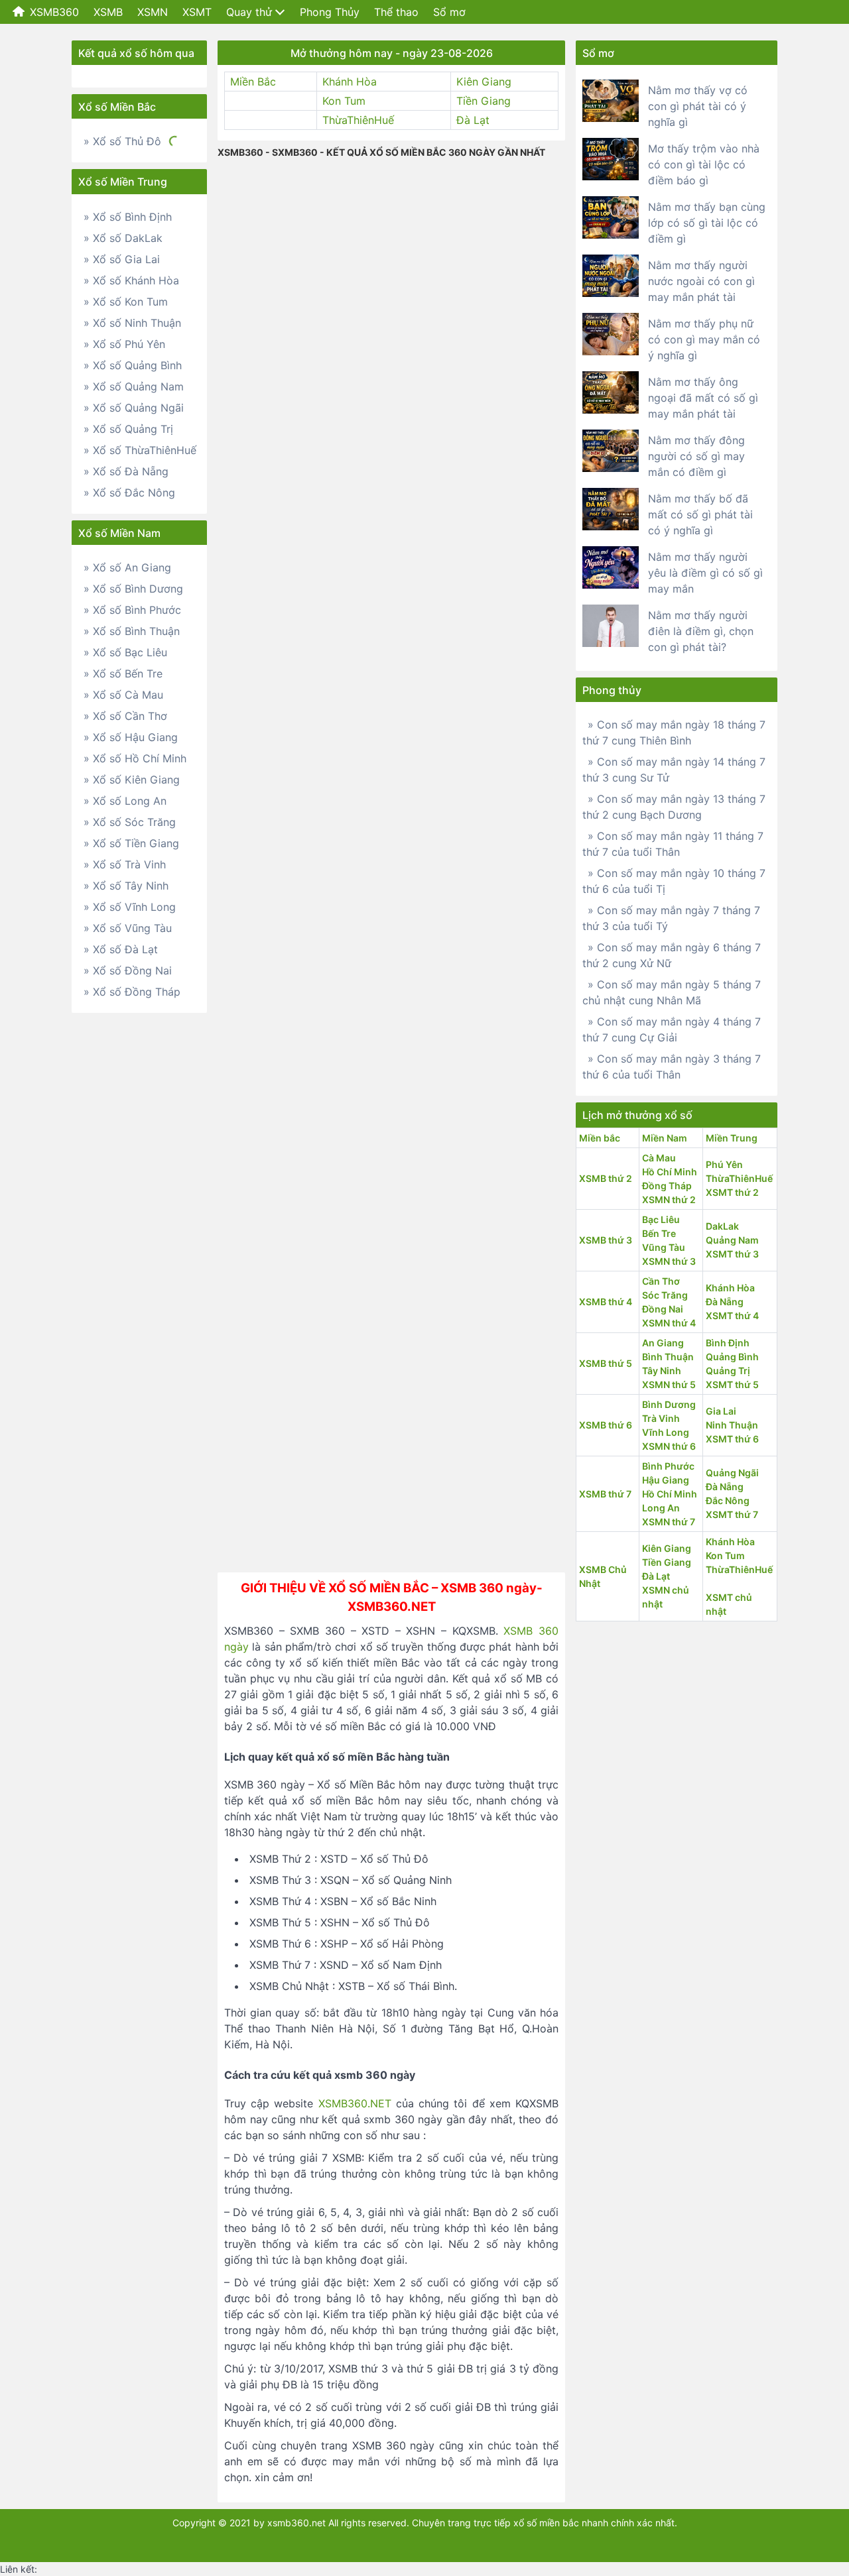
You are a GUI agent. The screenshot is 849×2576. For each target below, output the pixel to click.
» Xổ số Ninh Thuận (132, 323)
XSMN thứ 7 (669, 1522)
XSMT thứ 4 (732, 1316)
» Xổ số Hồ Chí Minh (135, 758)
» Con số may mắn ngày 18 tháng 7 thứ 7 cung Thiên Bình (674, 732)
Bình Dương (669, 1404)
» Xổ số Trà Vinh (125, 864)
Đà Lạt (473, 120)
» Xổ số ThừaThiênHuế (140, 450)
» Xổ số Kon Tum (126, 302)
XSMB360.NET (355, 2103)
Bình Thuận (668, 1357)
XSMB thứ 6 (606, 1425)
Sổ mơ (449, 12)
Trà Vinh (661, 1418)
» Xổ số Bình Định (128, 217)
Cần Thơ (661, 1281)
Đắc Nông (728, 1500)
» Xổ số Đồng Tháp (132, 992)
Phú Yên (724, 1164)
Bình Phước (668, 1466)
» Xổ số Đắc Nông (129, 493)
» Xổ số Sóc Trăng (130, 822)
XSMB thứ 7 (605, 1494)
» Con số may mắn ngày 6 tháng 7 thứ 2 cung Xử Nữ (672, 955)
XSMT (197, 12)
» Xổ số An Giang (127, 567)
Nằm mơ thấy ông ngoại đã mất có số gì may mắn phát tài (703, 398)
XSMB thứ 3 (606, 1240)
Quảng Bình (732, 1357)
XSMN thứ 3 (669, 1261)
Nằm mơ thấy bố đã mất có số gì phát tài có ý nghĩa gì (700, 514)
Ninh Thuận (732, 1425)
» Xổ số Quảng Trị (128, 429)
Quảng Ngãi (732, 1473)
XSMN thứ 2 (669, 1200)
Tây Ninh (662, 1371)
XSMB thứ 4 (606, 1302)
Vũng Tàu (664, 1247)
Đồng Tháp (667, 1186)
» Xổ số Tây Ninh (126, 886)
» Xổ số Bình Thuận (132, 631)
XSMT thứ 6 (732, 1439)
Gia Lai (721, 1411)
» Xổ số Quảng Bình (133, 365)
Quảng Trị (728, 1371)
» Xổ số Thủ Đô (122, 141)
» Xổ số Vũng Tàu (128, 928)
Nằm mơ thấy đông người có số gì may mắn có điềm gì (696, 456)
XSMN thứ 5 (669, 1384)
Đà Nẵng (725, 1302)
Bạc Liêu (661, 1219)
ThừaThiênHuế (358, 120)
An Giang (663, 1343)
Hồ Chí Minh (670, 1172)
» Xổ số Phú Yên (124, 344)
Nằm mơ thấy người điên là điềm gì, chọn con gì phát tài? (701, 631)
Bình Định (728, 1343)
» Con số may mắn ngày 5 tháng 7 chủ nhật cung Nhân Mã (672, 992)
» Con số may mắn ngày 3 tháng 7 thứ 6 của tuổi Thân (672, 1067)
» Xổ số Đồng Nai (128, 970)
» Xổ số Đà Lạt (121, 949)
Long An (661, 1508)
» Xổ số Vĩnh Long (130, 907)
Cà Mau (659, 1158)
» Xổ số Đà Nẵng (126, 471)
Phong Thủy (330, 12)
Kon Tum (344, 101)
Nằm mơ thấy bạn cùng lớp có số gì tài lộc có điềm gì (707, 223)
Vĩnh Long (666, 1432)
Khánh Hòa (350, 82)
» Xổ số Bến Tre (123, 673)
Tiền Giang (484, 101)
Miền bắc (600, 1138)
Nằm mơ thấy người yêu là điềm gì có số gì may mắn (705, 573)
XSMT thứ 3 (732, 1254)
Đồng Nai (663, 1309)
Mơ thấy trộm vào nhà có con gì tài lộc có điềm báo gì (704, 164)
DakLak (722, 1226)
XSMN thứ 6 (669, 1446)
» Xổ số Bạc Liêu (125, 652)
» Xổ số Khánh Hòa (131, 280)
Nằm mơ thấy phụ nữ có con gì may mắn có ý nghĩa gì (704, 339)
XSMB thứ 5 (606, 1363)
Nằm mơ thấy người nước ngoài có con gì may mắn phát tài (701, 281)
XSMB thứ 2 (606, 1178)
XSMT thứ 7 (732, 1514)
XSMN (153, 12)
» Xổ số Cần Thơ (125, 716)
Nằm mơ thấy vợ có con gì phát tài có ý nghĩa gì (698, 106)
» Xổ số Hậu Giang (131, 737)
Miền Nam (665, 1138)
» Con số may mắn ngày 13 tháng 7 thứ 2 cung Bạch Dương (674, 807)
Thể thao (396, 12)
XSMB (108, 12)
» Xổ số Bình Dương (133, 589)
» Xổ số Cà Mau (123, 695)
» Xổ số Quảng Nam (134, 386)
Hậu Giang (666, 1480)
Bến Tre (659, 1233)
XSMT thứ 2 (732, 1192)
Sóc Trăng (665, 1295)
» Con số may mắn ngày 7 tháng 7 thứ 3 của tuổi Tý (671, 918)
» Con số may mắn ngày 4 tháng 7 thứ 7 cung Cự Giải (672, 1029)
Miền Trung (732, 1138)
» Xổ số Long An (125, 801)
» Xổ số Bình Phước (132, 610)
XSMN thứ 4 (669, 1323)
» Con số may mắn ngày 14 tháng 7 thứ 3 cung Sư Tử (674, 770)
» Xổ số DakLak (123, 238)
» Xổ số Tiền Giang (131, 843)
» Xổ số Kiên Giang (132, 780)
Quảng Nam (732, 1240)
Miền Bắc (253, 82)
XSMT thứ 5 (732, 1384)
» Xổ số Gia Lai (122, 259)
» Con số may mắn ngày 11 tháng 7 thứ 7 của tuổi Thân (673, 844)
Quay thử (249, 12)
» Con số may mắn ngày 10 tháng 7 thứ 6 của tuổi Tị (674, 881)
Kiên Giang (484, 82)
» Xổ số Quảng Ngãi (134, 408)
